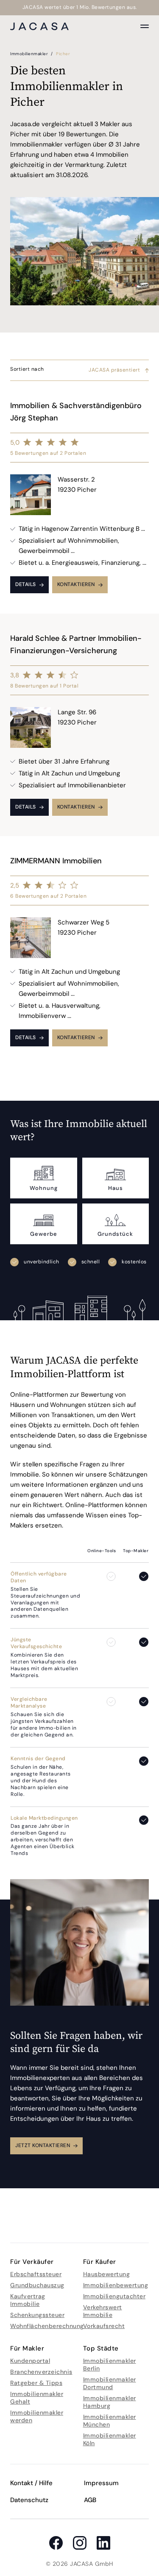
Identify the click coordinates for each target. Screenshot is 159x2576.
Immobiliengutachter (114, 2296)
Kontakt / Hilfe (31, 2483)
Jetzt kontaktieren (43, 2145)
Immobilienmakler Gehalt (37, 2398)
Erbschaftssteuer (36, 2274)
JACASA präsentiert (114, 370)
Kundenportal (30, 2361)
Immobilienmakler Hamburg (110, 2402)
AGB (90, 2500)
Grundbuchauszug (37, 2285)
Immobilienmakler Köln (110, 2439)
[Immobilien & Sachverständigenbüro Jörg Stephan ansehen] (79, 497)
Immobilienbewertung (116, 2285)
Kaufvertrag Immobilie (28, 2300)
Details (26, 584)
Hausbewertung (107, 2274)
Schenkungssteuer (37, 2315)
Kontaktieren (76, 584)
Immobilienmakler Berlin (110, 2365)
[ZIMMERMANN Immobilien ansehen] (79, 951)
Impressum (101, 2483)
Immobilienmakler (30, 54)
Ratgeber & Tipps (36, 2383)
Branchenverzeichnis (41, 2372)
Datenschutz (29, 2500)
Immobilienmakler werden (37, 2416)
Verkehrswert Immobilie (103, 2311)
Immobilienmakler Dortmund (110, 2383)
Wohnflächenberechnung (47, 2326)
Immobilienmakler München (110, 2421)
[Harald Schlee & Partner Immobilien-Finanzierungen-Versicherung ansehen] (79, 725)
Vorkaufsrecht (104, 2326)
